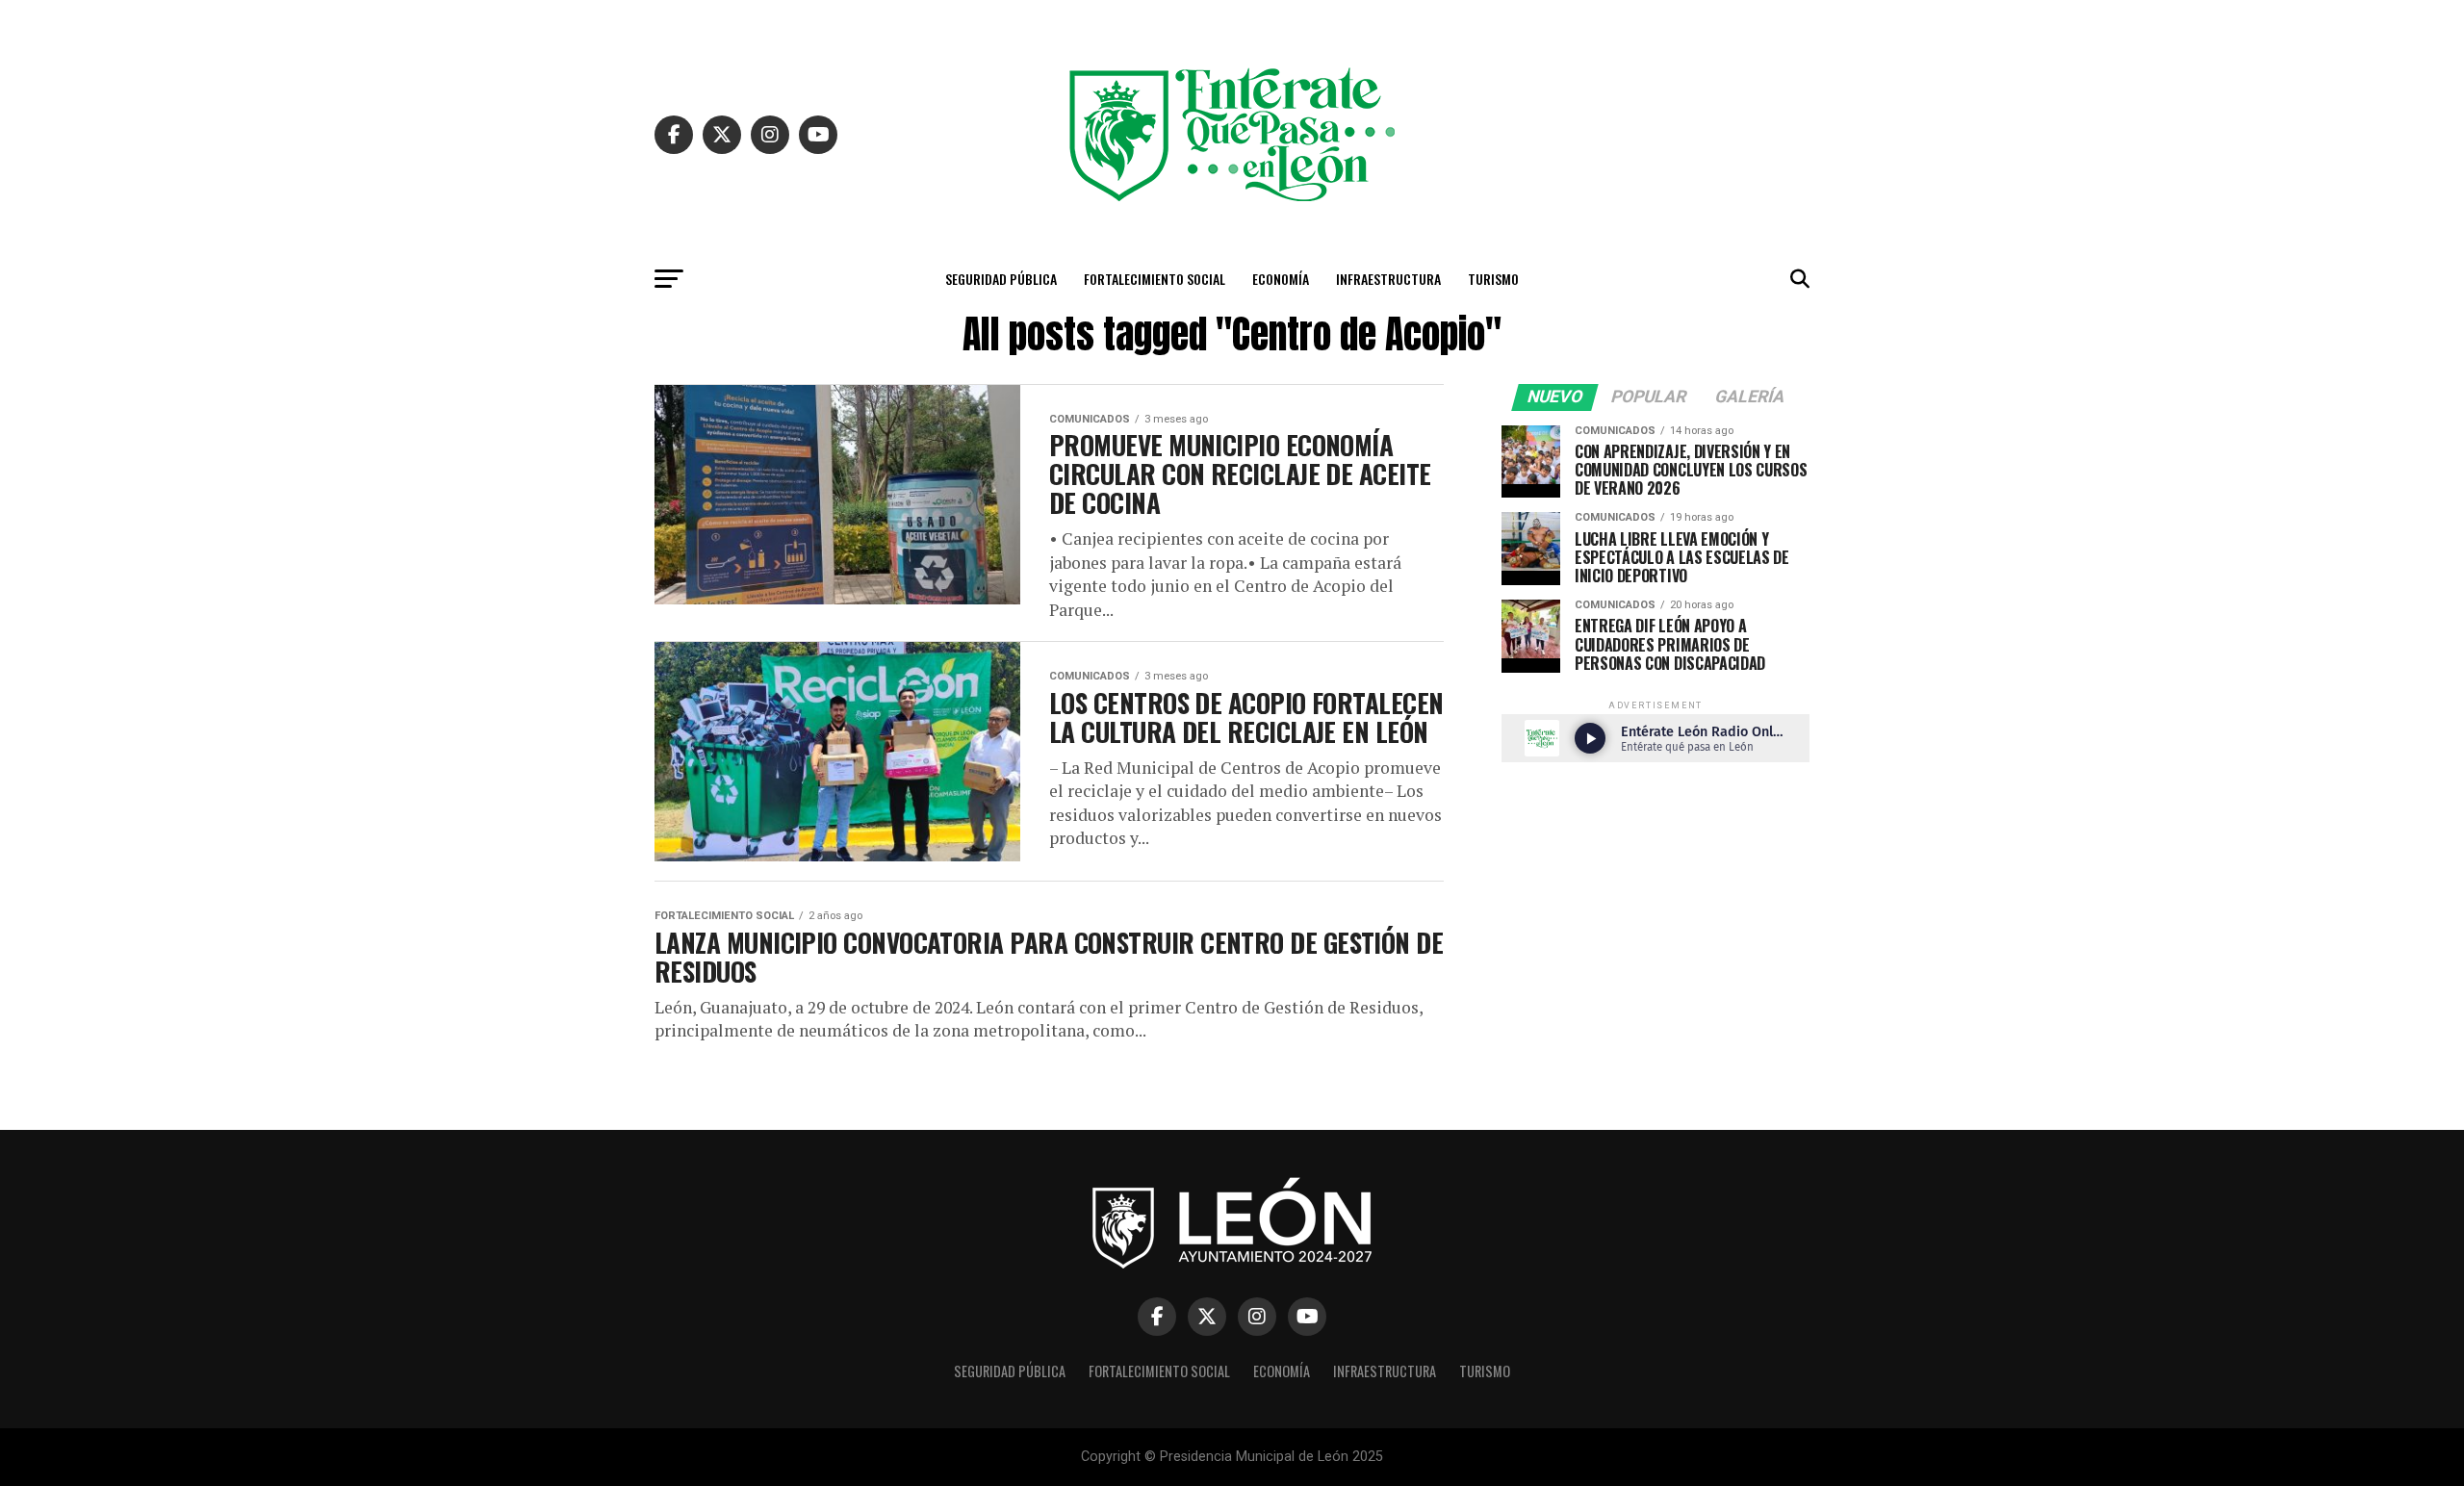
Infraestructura (1388, 279)
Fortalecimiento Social (1155, 279)
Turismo (1493, 279)
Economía (1281, 279)
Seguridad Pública (1001, 279)
